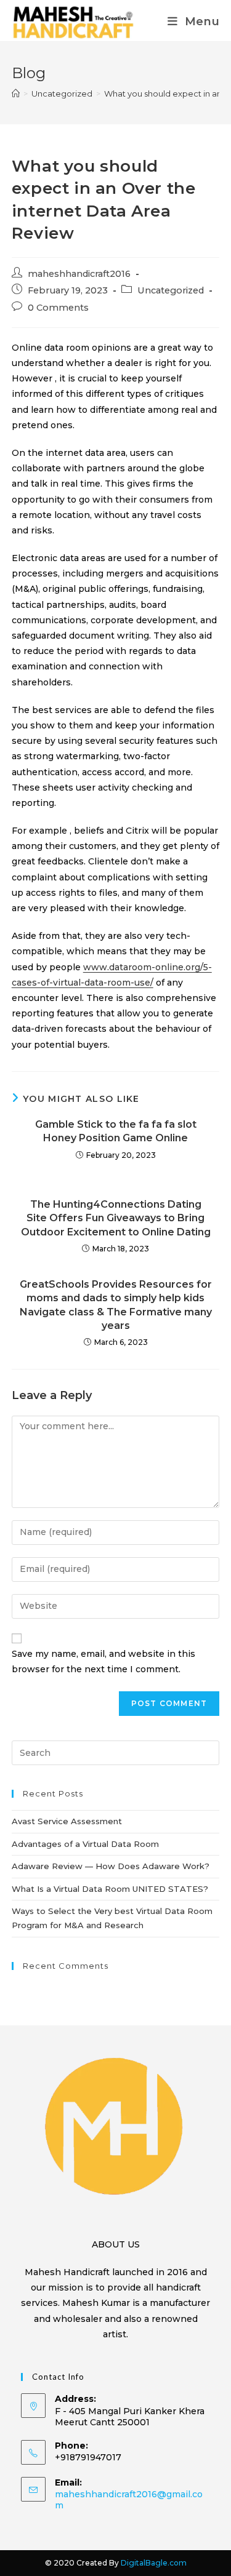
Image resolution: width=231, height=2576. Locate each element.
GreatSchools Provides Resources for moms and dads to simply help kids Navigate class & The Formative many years (116, 1305)
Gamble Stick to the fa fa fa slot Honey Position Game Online (116, 1131)
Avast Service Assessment (67, 1821)
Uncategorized (171, 290)
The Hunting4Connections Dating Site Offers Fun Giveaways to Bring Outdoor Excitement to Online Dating (116, 1218)
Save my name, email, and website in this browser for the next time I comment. (103, 1661)
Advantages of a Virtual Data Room (85, 1844)
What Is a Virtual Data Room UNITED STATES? (110, 1889)
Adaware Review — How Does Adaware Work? (111, 1866)
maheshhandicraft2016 (79, 274)
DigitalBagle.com (154, 2563)
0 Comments (58, 308)
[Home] (16, 94)
